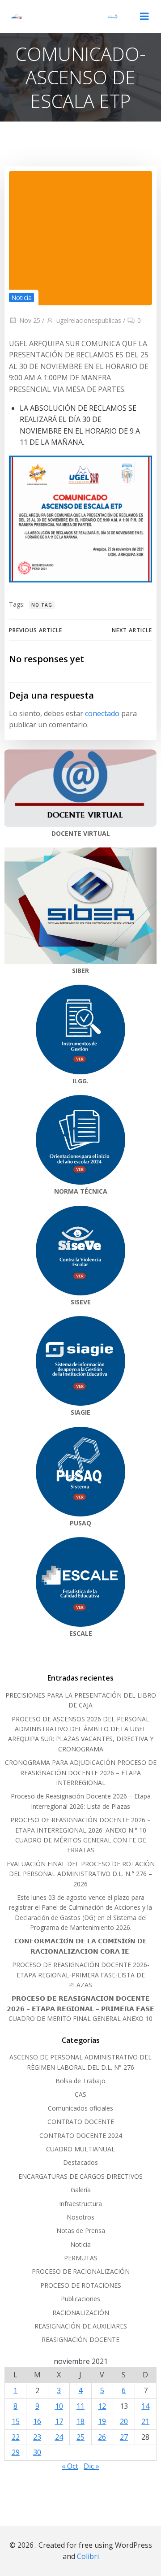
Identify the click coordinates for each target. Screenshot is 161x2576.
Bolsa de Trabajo (80, 2081)
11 (80, 2406)
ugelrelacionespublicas (89, 320)
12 (102, 2406)
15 (16, 2421)
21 (145, 2421)
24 (59, 2437)
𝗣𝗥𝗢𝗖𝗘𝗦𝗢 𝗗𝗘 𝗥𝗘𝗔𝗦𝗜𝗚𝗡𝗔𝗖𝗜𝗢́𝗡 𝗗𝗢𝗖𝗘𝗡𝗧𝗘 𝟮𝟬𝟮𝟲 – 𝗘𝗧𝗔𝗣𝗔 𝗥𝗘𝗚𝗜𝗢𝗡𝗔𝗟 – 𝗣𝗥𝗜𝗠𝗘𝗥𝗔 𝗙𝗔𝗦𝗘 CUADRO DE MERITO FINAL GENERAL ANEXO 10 (80, 2008)
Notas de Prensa (81, 2231)
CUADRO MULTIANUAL (80, 2149)
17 (59, 2421)
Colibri (88, 2556)
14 (145, 2406)
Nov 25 (30, 320)
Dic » (91, 2466)
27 (124, 2437)
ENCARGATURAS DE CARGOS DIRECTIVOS (80, 2176)
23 (37, 2437)
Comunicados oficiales (80, 2108)
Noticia (21, 298)
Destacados (80, 2162)
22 (16, 2437)
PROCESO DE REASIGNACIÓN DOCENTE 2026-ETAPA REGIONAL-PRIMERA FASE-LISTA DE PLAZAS (81, 1975)
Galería (81, 2190)
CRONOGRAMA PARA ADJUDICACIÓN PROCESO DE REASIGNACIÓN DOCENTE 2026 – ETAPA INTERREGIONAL (81, 1772)
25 (80, 2437)
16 (37, 2421)
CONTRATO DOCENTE (81, 2122)
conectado (102, 713)
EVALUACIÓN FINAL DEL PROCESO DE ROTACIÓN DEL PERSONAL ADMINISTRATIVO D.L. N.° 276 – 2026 (81, 1874)
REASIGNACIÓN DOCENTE (80, 2339)
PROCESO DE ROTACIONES (81, 2285)
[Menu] (144, 17)
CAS (80, 2094)
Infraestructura (80, 2204)
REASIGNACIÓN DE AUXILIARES (81, 2326)
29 (16, 2452)
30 (37, 2452)
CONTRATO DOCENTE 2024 (81, 2135)
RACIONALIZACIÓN (81, 2313)
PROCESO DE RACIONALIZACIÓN (81, 2271)
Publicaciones (80, 2299)
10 (59, 2406)
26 (102, 2437)
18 (80, 2421)
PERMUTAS (81, 2258)
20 (124, 2421)
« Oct (70, 2466)
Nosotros (80, 2217)
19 (102, 2421)
